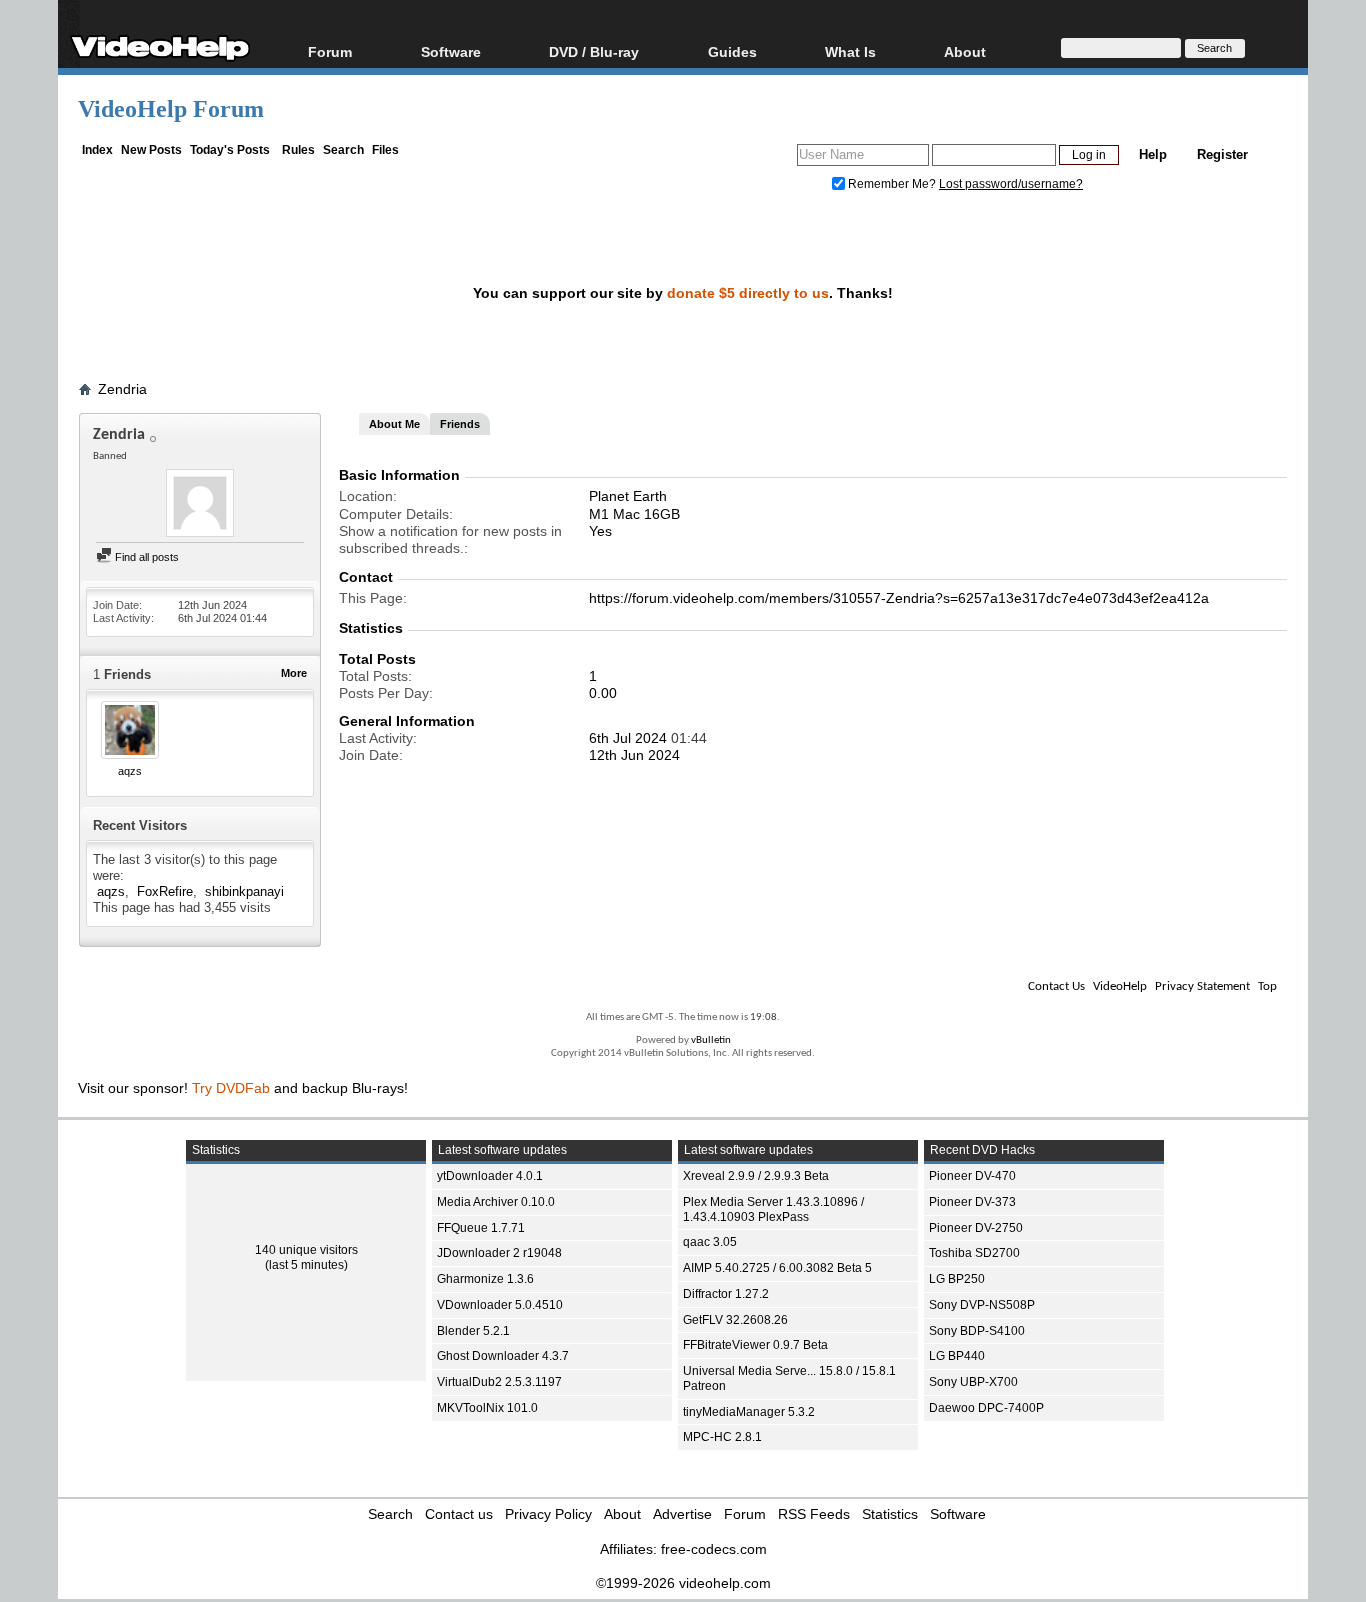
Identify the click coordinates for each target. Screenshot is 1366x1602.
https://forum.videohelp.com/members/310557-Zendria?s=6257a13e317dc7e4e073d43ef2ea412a (899, 598)
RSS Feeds (814, 1514)
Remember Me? (892, 184)
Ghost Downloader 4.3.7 (503, 1356)
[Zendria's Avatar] (200, 505)
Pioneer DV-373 (972, 1202)
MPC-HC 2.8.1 (722, 1437)
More (294, 673)
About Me (394, 424)
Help (1153, 154)
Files (385, 150)
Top (1267, 986)
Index (97, 150)
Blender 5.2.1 (473, 1331)
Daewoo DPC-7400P (986, 1408)
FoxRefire (165, 891)
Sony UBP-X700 (973, 1382)
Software (451, 51)
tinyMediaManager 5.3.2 (749, 1412)
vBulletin (711, 1040)
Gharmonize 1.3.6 (485, 1279)
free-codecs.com (714, 1549)
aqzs (130, 771)
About (622, 1514)
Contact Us (1056, 986)
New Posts (151, 150)
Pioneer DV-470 (972, 1176)
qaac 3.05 (710, 1242)
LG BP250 (957, 1279)
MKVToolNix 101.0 (487, 1408)
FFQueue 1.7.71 (481, 1228)
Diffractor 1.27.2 (726, 1294)
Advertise (682, 1514)
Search (343, 150)
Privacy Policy (548, 1514)
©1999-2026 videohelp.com (683, 1583)
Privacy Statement (1202, 986)
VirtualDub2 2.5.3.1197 (499, 1382)
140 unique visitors (306, 1250)
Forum (330, 51)
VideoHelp (1120, 986)
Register (1222, 154)
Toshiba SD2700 (974, 1253)
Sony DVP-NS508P (982, 1305)
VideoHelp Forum (171, 109)
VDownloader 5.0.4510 (500, 1305)
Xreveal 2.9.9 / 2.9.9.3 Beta (756, 1176)
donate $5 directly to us (748, 293)
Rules (298, 150)
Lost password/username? (1011, 184)
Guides (732, 51)
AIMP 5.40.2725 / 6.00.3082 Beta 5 (777, 1268)
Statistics (890, 1514)
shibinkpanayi (244, 891)
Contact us (459, 1514)
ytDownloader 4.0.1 (490, 1176)
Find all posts (145, 557)
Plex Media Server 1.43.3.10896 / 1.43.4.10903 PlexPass (773, 1209)
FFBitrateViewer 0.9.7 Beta (755, 1345)
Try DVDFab (231, 1088)
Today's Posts (230, 150)
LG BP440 (957, 1356)
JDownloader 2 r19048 (499, 1253)
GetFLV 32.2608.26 (735, 1320)
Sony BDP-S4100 (977, 1331)
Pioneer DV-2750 (976, 1228)
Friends (460, 424)
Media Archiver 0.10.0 (496, 1202)
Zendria (122, 389)
